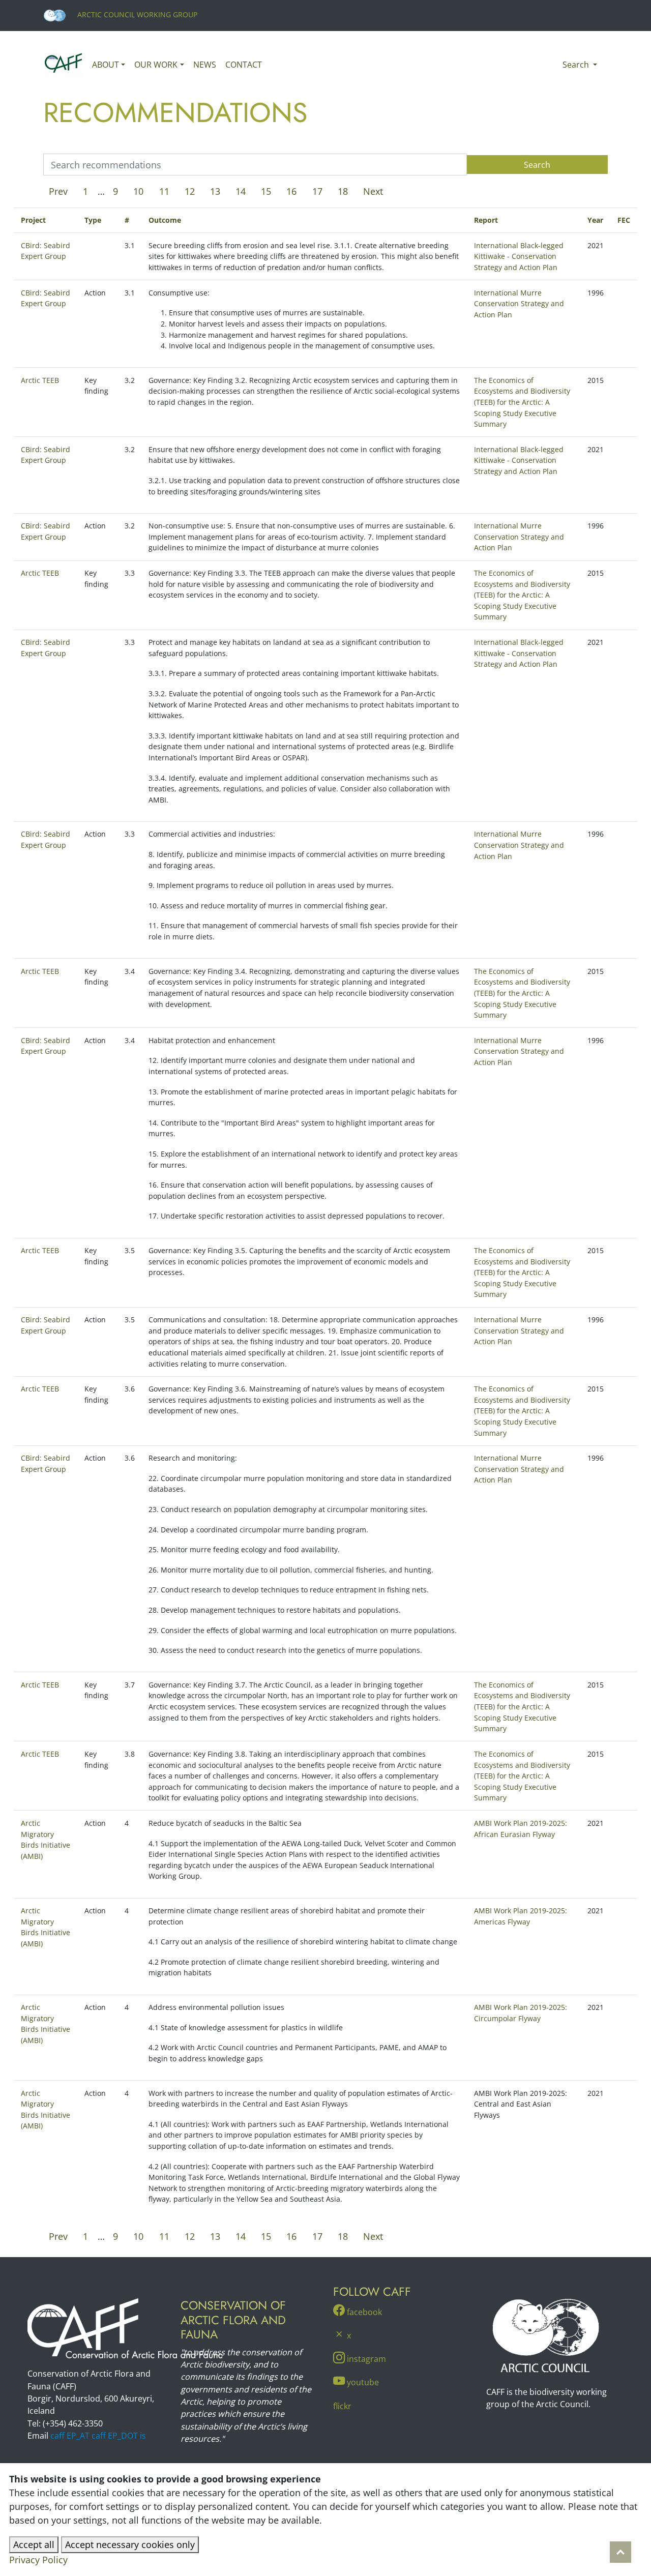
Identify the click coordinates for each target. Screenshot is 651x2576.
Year (595, 220)
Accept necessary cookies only (130, 2544)
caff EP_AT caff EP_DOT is (98, 2436)
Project (33, 220)
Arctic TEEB (40, 380)
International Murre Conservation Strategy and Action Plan (519, 304)
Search (537, 165)
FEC (624, 220)
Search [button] (577, 65)
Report (486, 220)
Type (93, 220)
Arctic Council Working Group (136, 14)
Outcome (165, 220)
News (205, 65)
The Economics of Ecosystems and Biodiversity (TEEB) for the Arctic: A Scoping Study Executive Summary (522, 402)
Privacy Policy (38, 2560)
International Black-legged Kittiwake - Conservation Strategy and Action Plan (519, 256)
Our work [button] (156, 65)
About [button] (106, 65)
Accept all (34, 2544)
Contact (244, 65)
